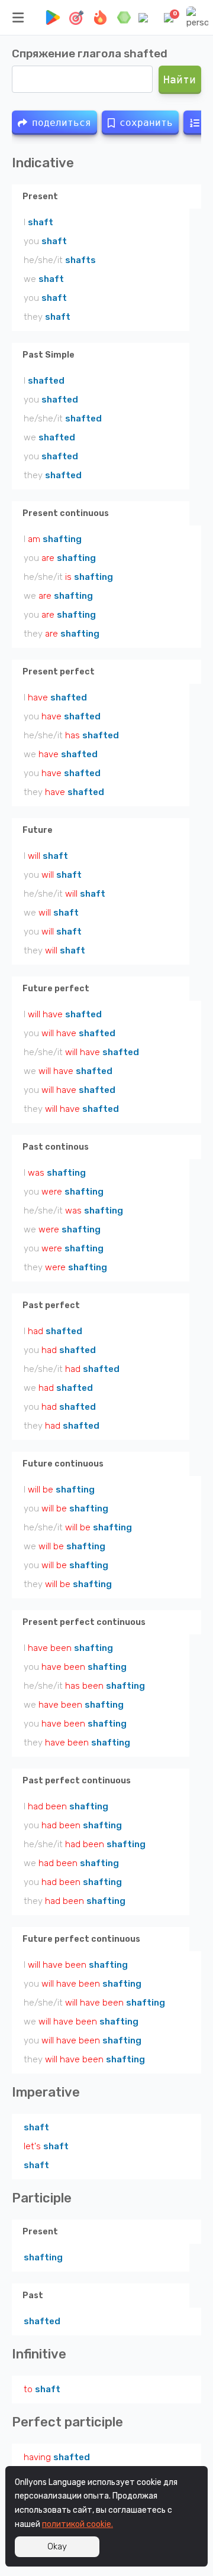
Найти (180, 80)
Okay (57, 2546)
